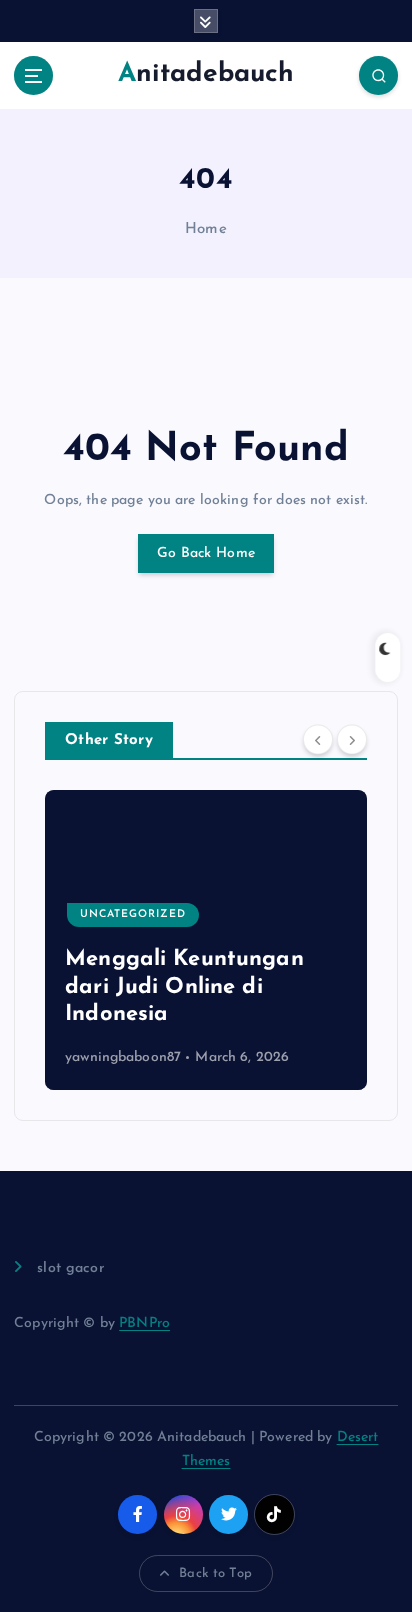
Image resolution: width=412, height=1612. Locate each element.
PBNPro (144, 1323)
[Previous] (318, 739)
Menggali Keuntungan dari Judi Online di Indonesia (184, 987)
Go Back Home (206, 553)
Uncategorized (133, 914)
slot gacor (70, 1268)
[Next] (352, 739)
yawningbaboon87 (123, 1057)
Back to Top (215, 1573)
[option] (206, 940)
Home (206, 229)
